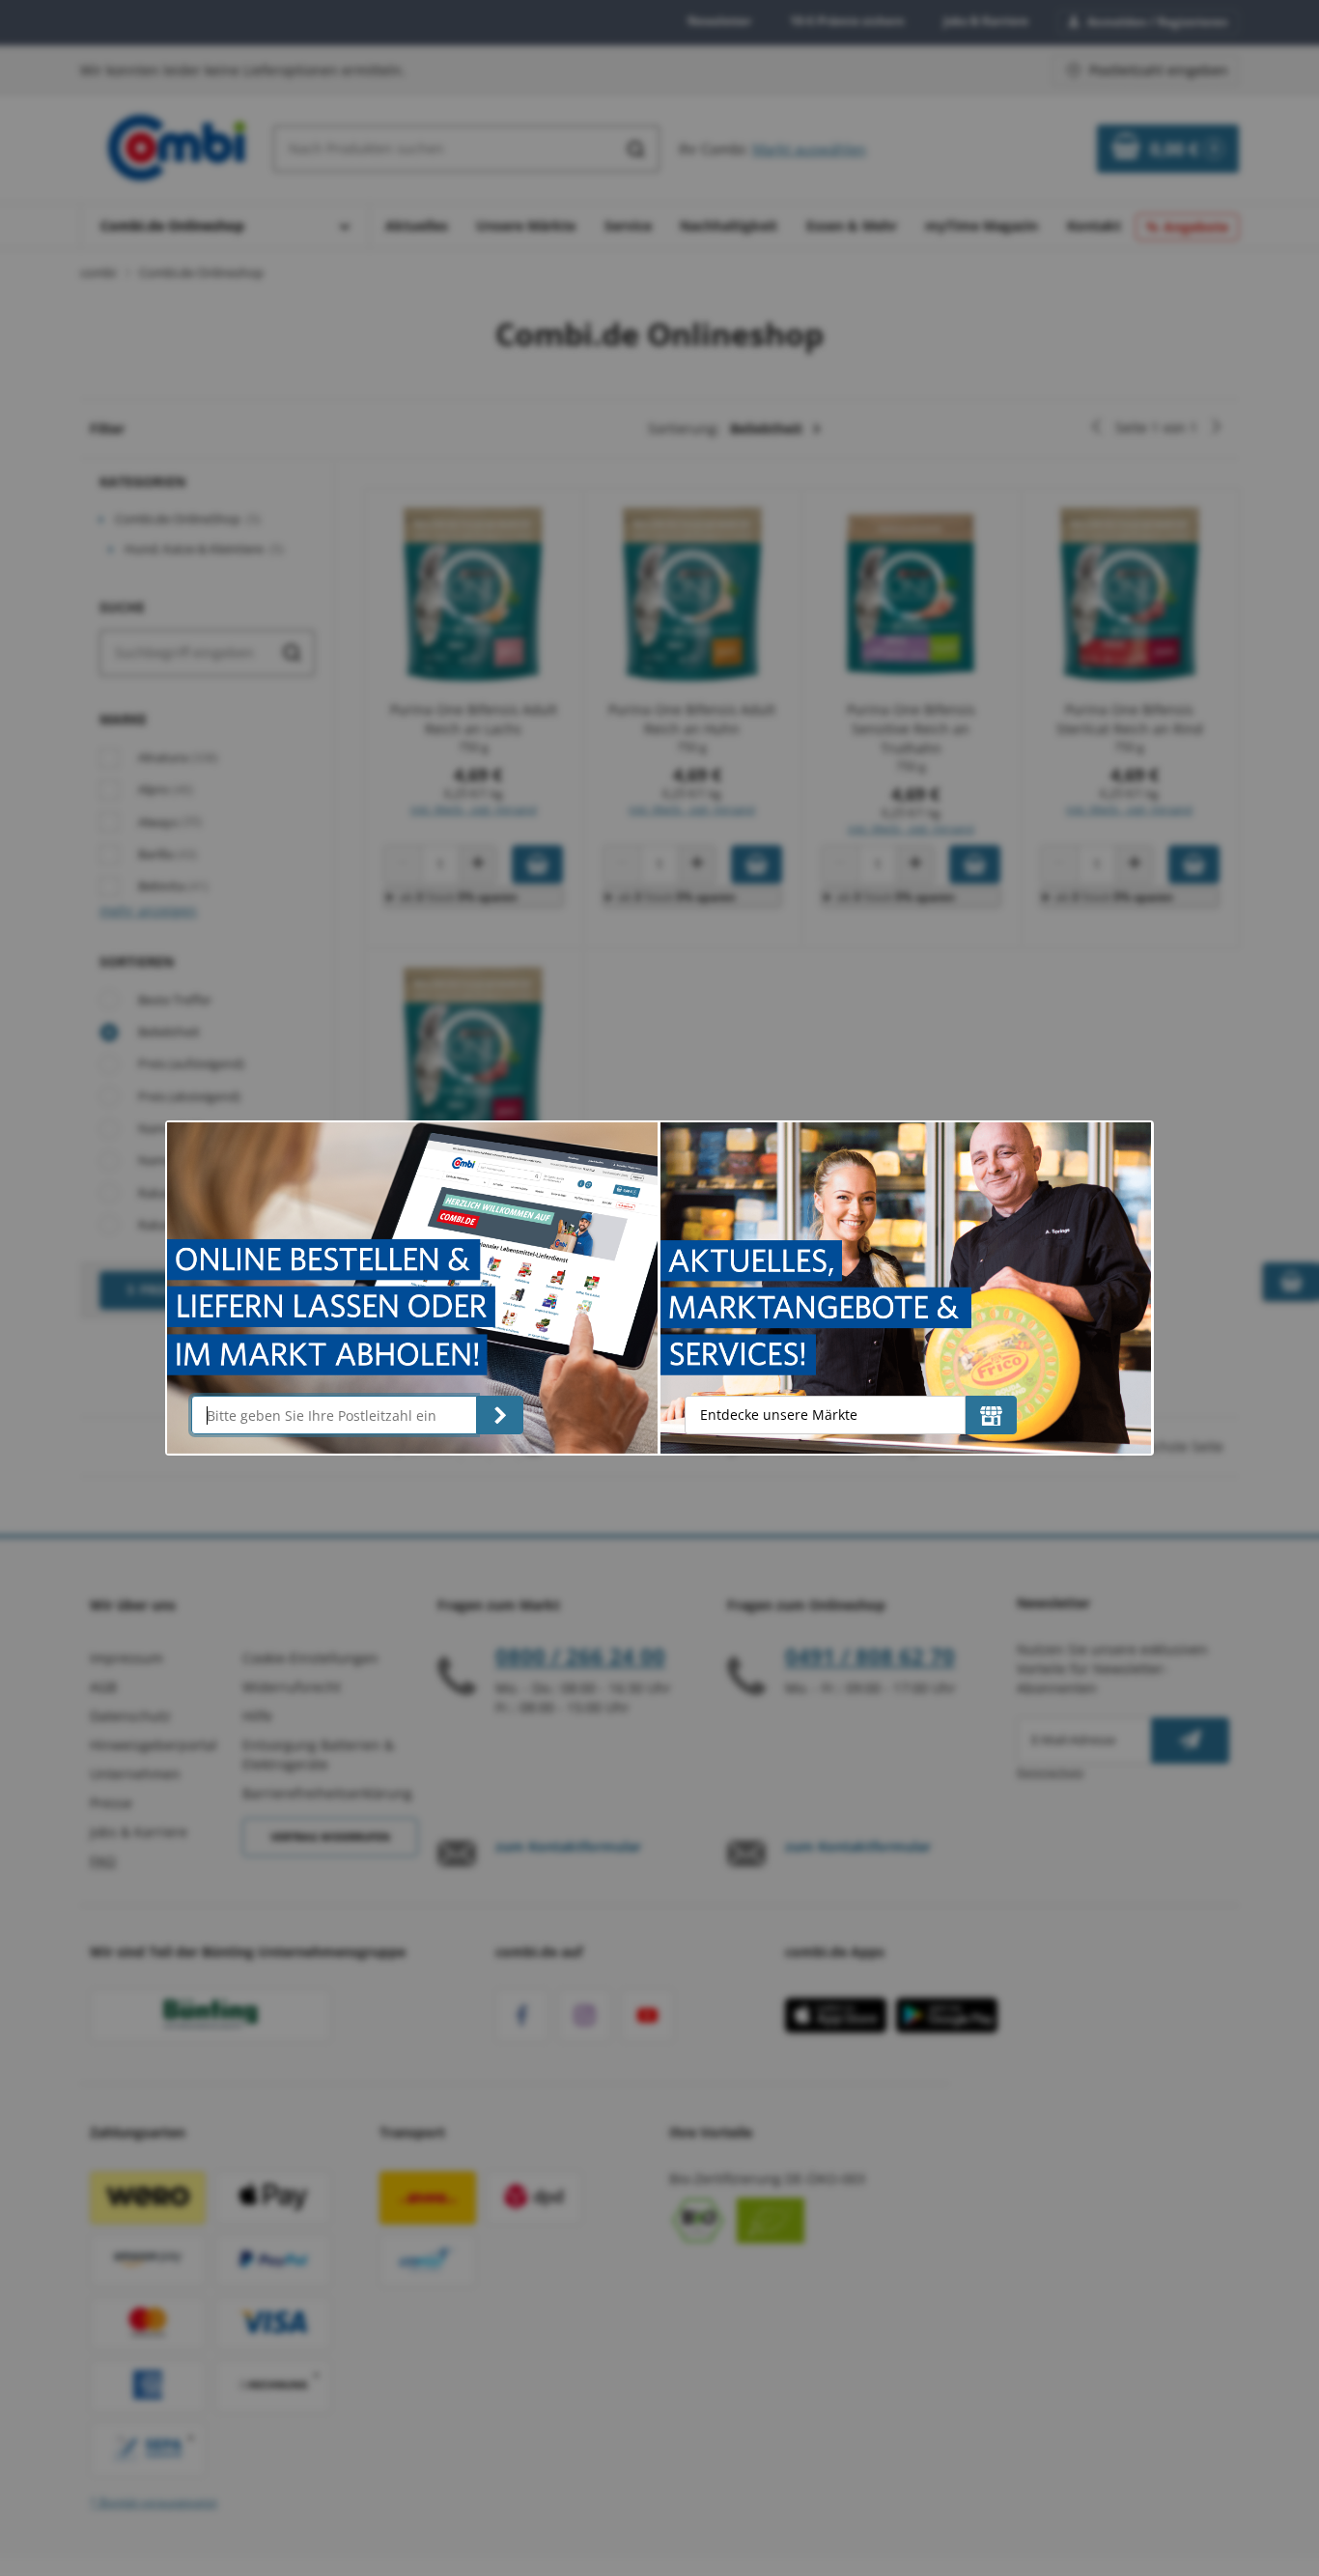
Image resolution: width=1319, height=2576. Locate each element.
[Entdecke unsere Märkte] (991, 1415)
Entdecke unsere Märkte (779, 1415)
